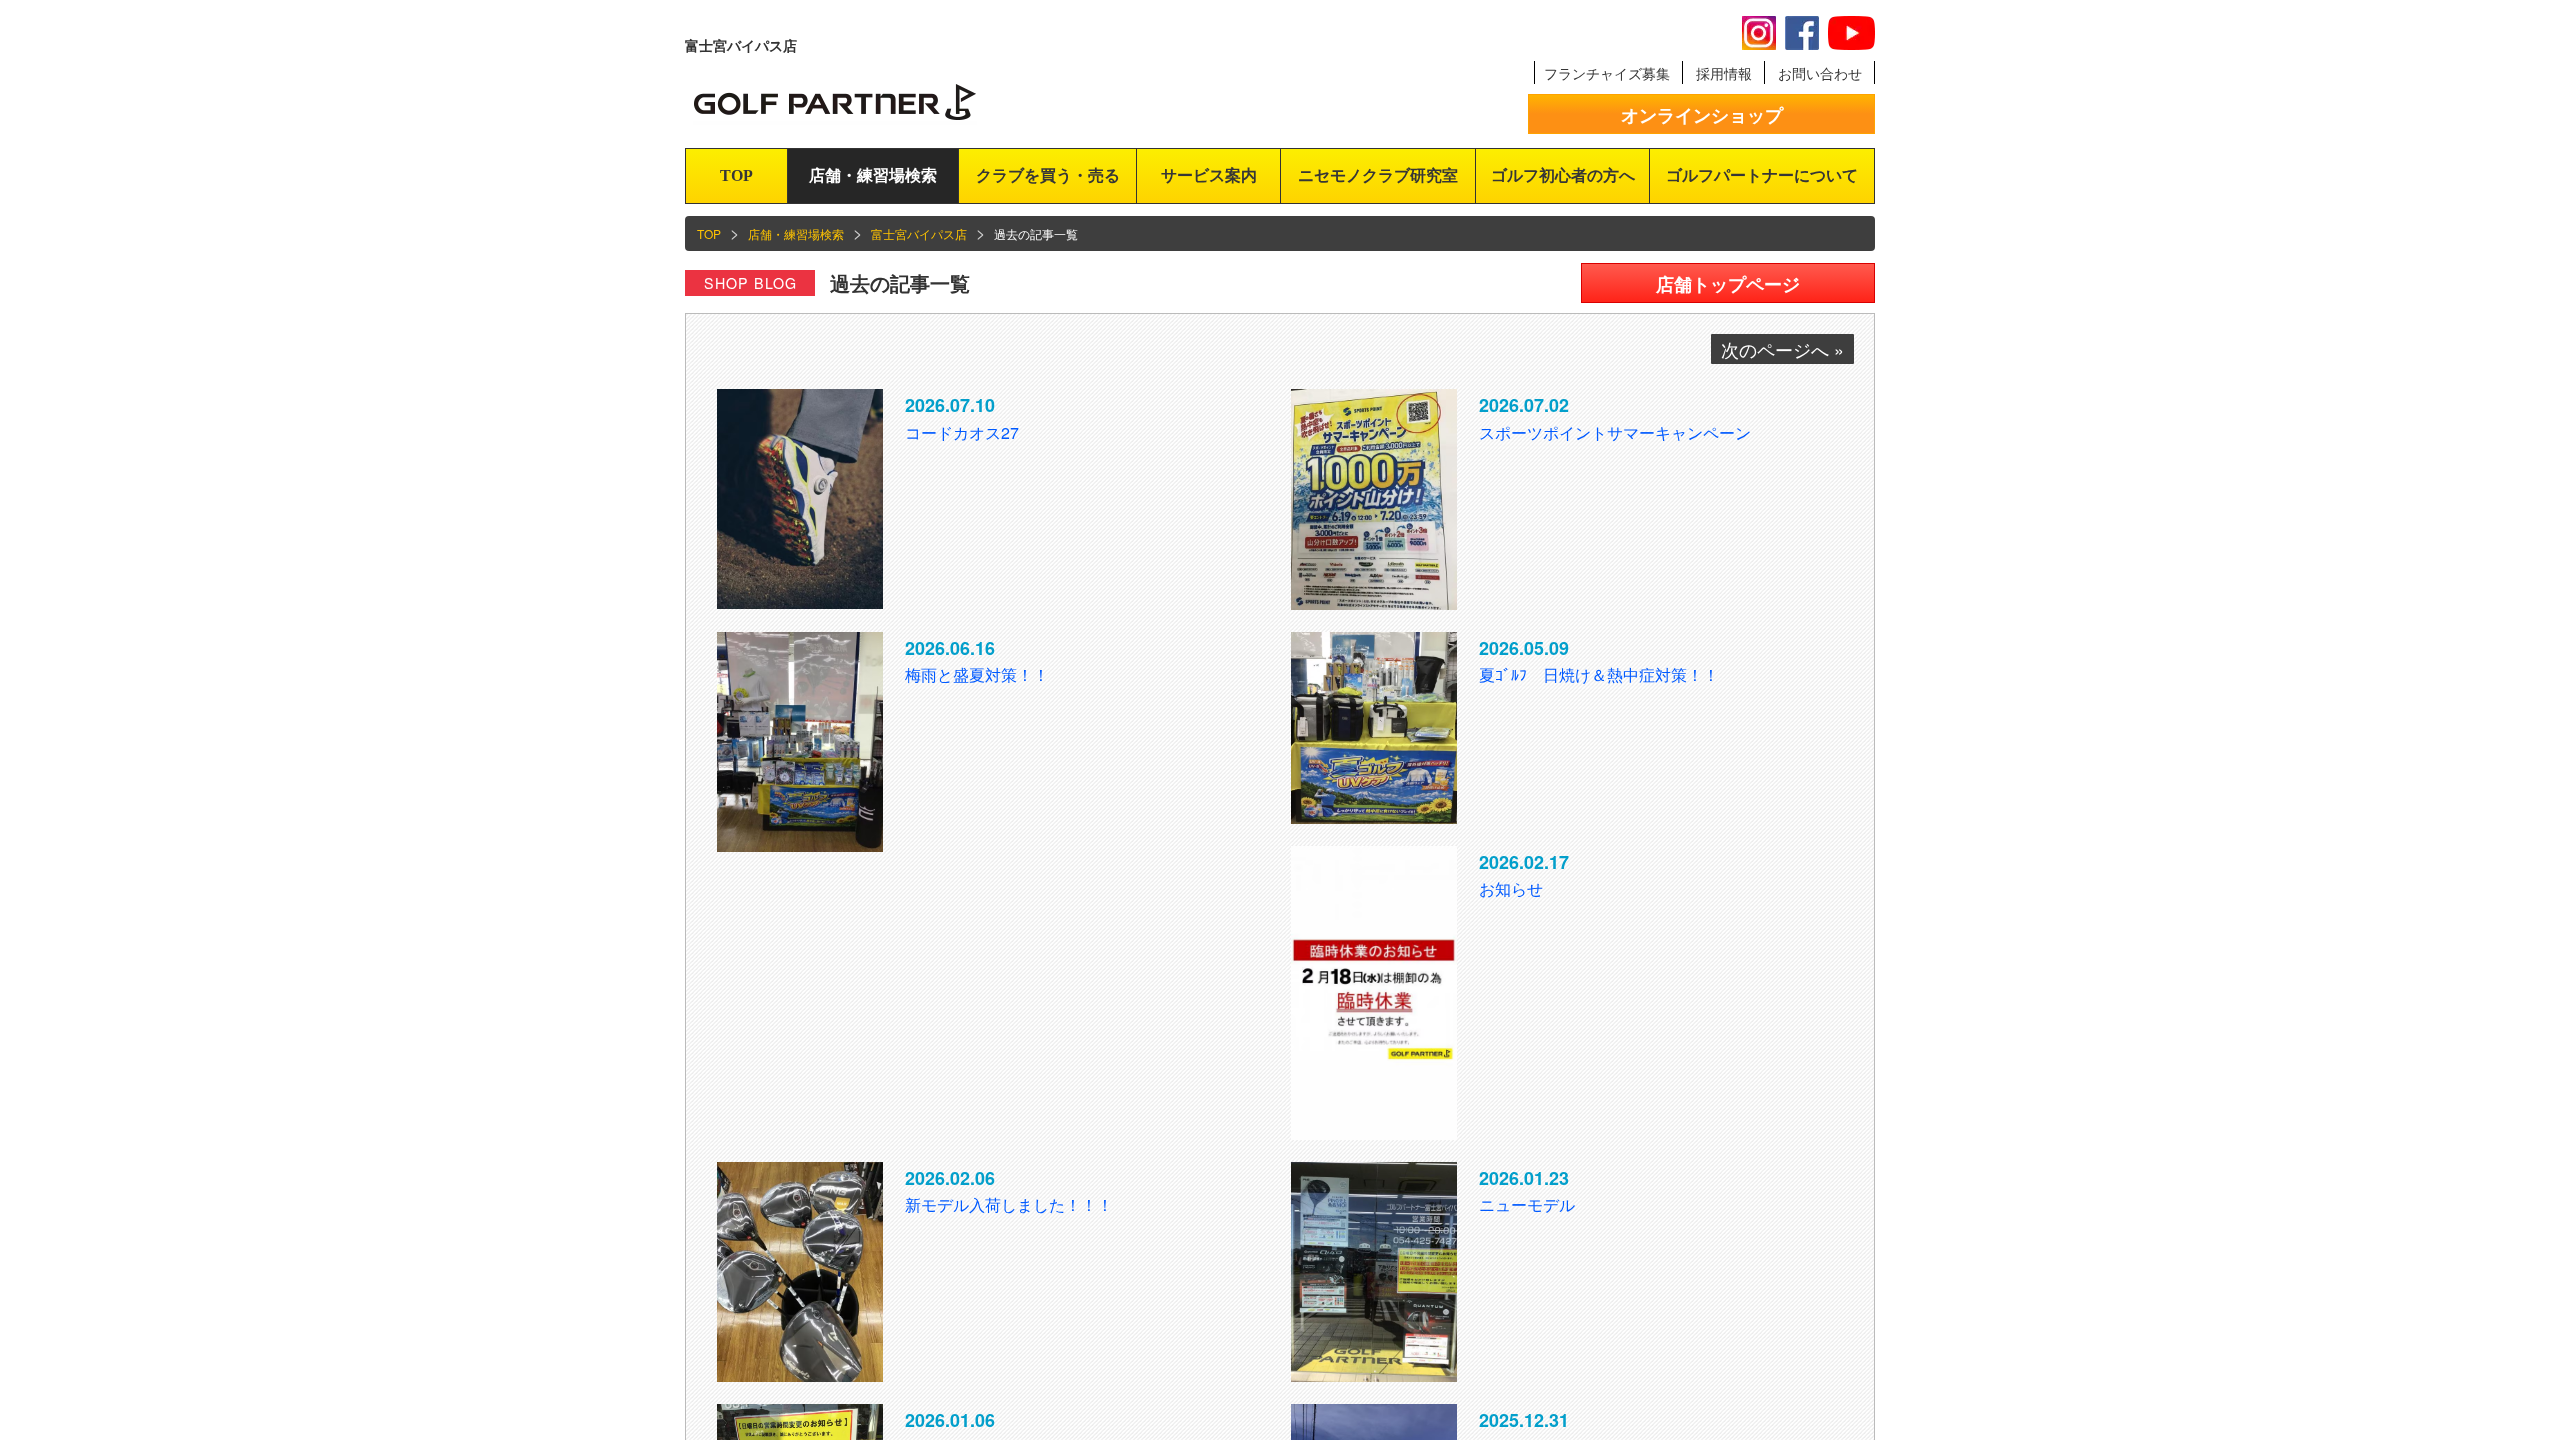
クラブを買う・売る (1048, 175)
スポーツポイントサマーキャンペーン (1615, 432)
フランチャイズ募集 (1607, 73)
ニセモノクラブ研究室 (1378, 175)
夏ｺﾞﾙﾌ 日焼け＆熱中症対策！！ (1599, 674)
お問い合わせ (1820, 73)
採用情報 (1724, 73)
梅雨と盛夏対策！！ (977, 674)
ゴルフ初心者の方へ (1563, 175)
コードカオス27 (962, 432)
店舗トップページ (1728, 284)
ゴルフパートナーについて (1762, 175)
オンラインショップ (1702, 115)
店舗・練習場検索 (873, 175)
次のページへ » (1782, 349)
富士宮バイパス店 (919, 233)
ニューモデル (1527, 1204)
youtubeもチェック (1851, 33)
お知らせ (1511, 888)
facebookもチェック (1802, 33)
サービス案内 (1209, 175)
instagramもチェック (1759, 33)
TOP (736, 175)
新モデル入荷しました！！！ (1009, 1204)
